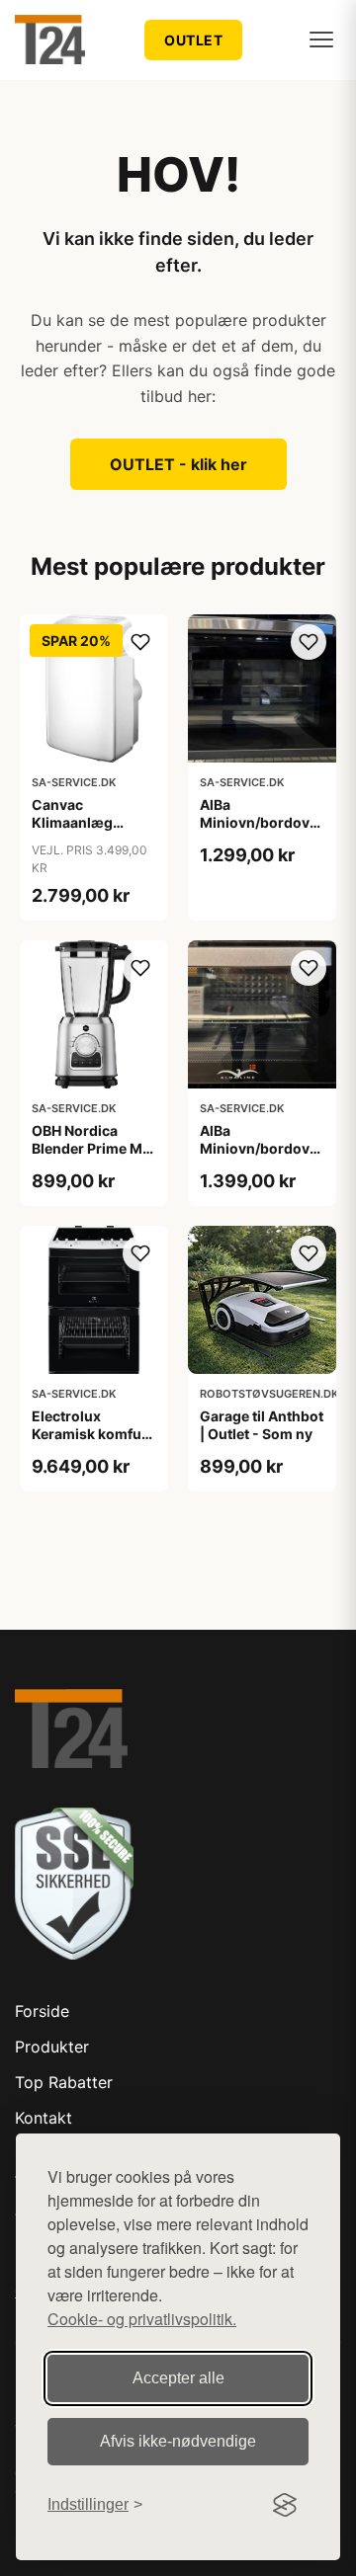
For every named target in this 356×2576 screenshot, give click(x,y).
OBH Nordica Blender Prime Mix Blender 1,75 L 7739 (93, 1158)
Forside (42, 2011)
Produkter (52, 2047)
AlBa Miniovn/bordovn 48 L (259, 822)
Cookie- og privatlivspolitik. (142, 2319)
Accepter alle (178, 2378)
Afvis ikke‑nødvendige (178, 2441)
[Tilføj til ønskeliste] (140, 642)
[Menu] (321, 40)
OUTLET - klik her (178, 464)
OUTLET (193, 40)
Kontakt (44, 2118)
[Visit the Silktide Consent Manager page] (285, 2505)
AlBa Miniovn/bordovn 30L (259, 1148)
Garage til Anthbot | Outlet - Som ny (262, 1425)
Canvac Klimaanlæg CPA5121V (72, 822)
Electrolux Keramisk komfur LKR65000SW (89, 1434)
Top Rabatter (64, 2082)
